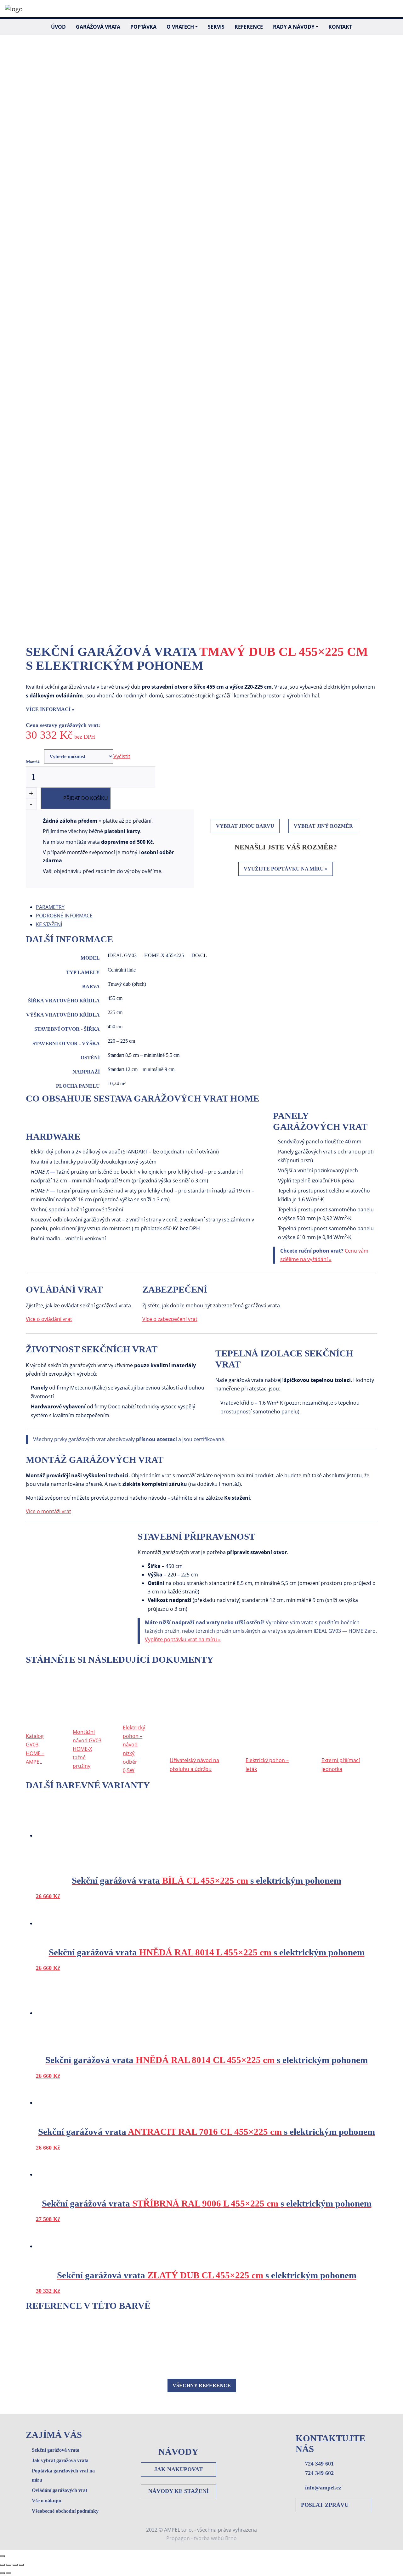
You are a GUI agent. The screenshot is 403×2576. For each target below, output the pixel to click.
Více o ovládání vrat (49, 1319)
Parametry (50, 907)
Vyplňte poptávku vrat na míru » (183, 1639)
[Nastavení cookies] (3, 2556)
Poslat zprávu (325, 2505)
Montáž (33, 762)
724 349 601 (319, 2464)
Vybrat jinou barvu (245, 826)
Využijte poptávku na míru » (286, 869)
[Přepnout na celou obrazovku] (15, 2565)
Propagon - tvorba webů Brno (201, 2538)
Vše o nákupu (47, 2501)
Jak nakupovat (179, 2469)
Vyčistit (122, 756)
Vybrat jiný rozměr (323, 826)
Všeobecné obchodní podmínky (65, 2511)
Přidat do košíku (86, 798)
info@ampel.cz (323, 2488)
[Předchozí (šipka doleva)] (3, 2573)
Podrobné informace (64, 916)
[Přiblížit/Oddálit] (21, 2565)
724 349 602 (319, 2473)
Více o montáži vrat (48, 1511)
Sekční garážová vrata (56, 2450)
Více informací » (50, 709)
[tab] (207, 907)
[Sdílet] (9, 2565)
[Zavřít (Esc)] (3, 2565)
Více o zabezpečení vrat (170, 1319)
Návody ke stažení (179, 2491)
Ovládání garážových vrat (60, 2490)
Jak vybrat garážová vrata (60, 2460)
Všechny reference (202, 2385)
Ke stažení (49, 924)
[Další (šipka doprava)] (9, 2573)
